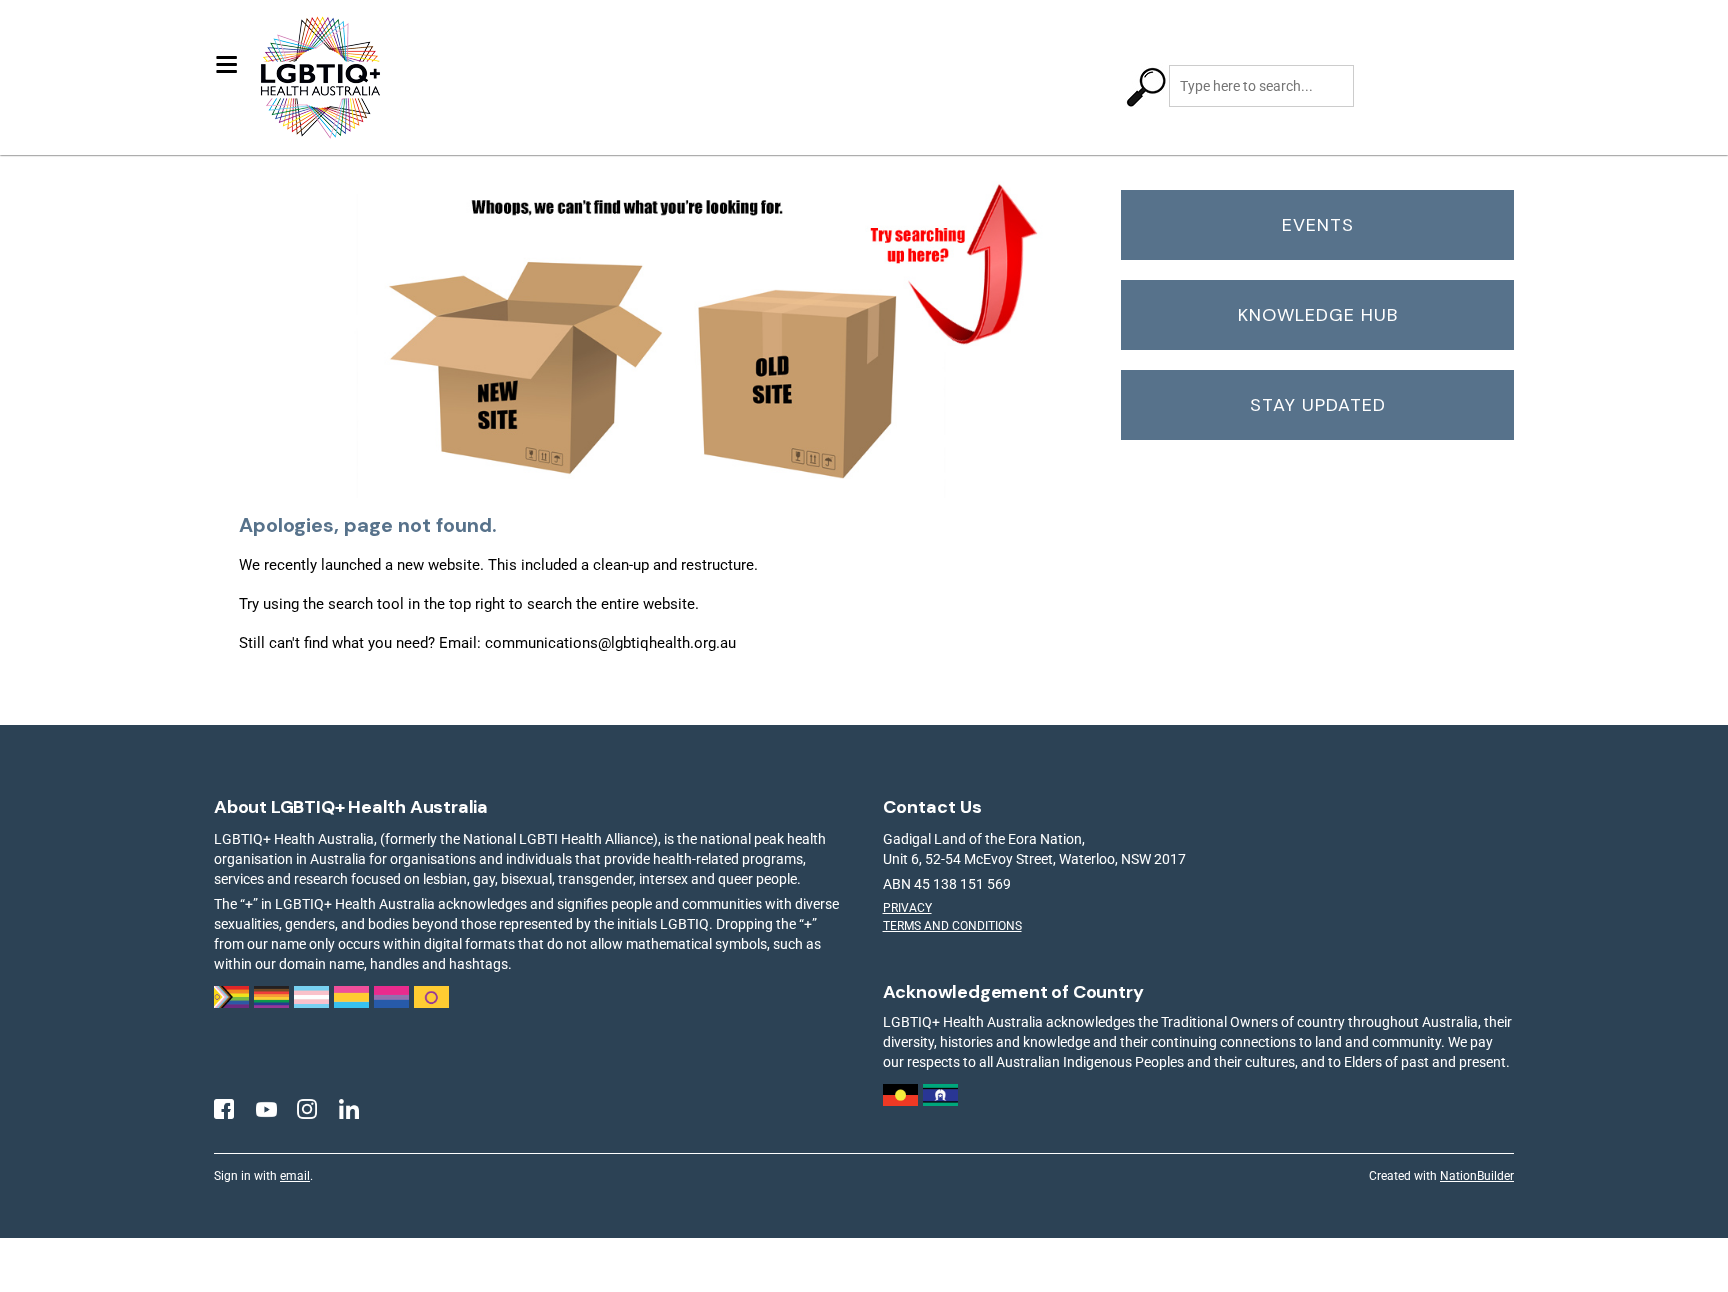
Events (1318, 225)
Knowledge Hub (1318, 315)
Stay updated (1318, 405)
